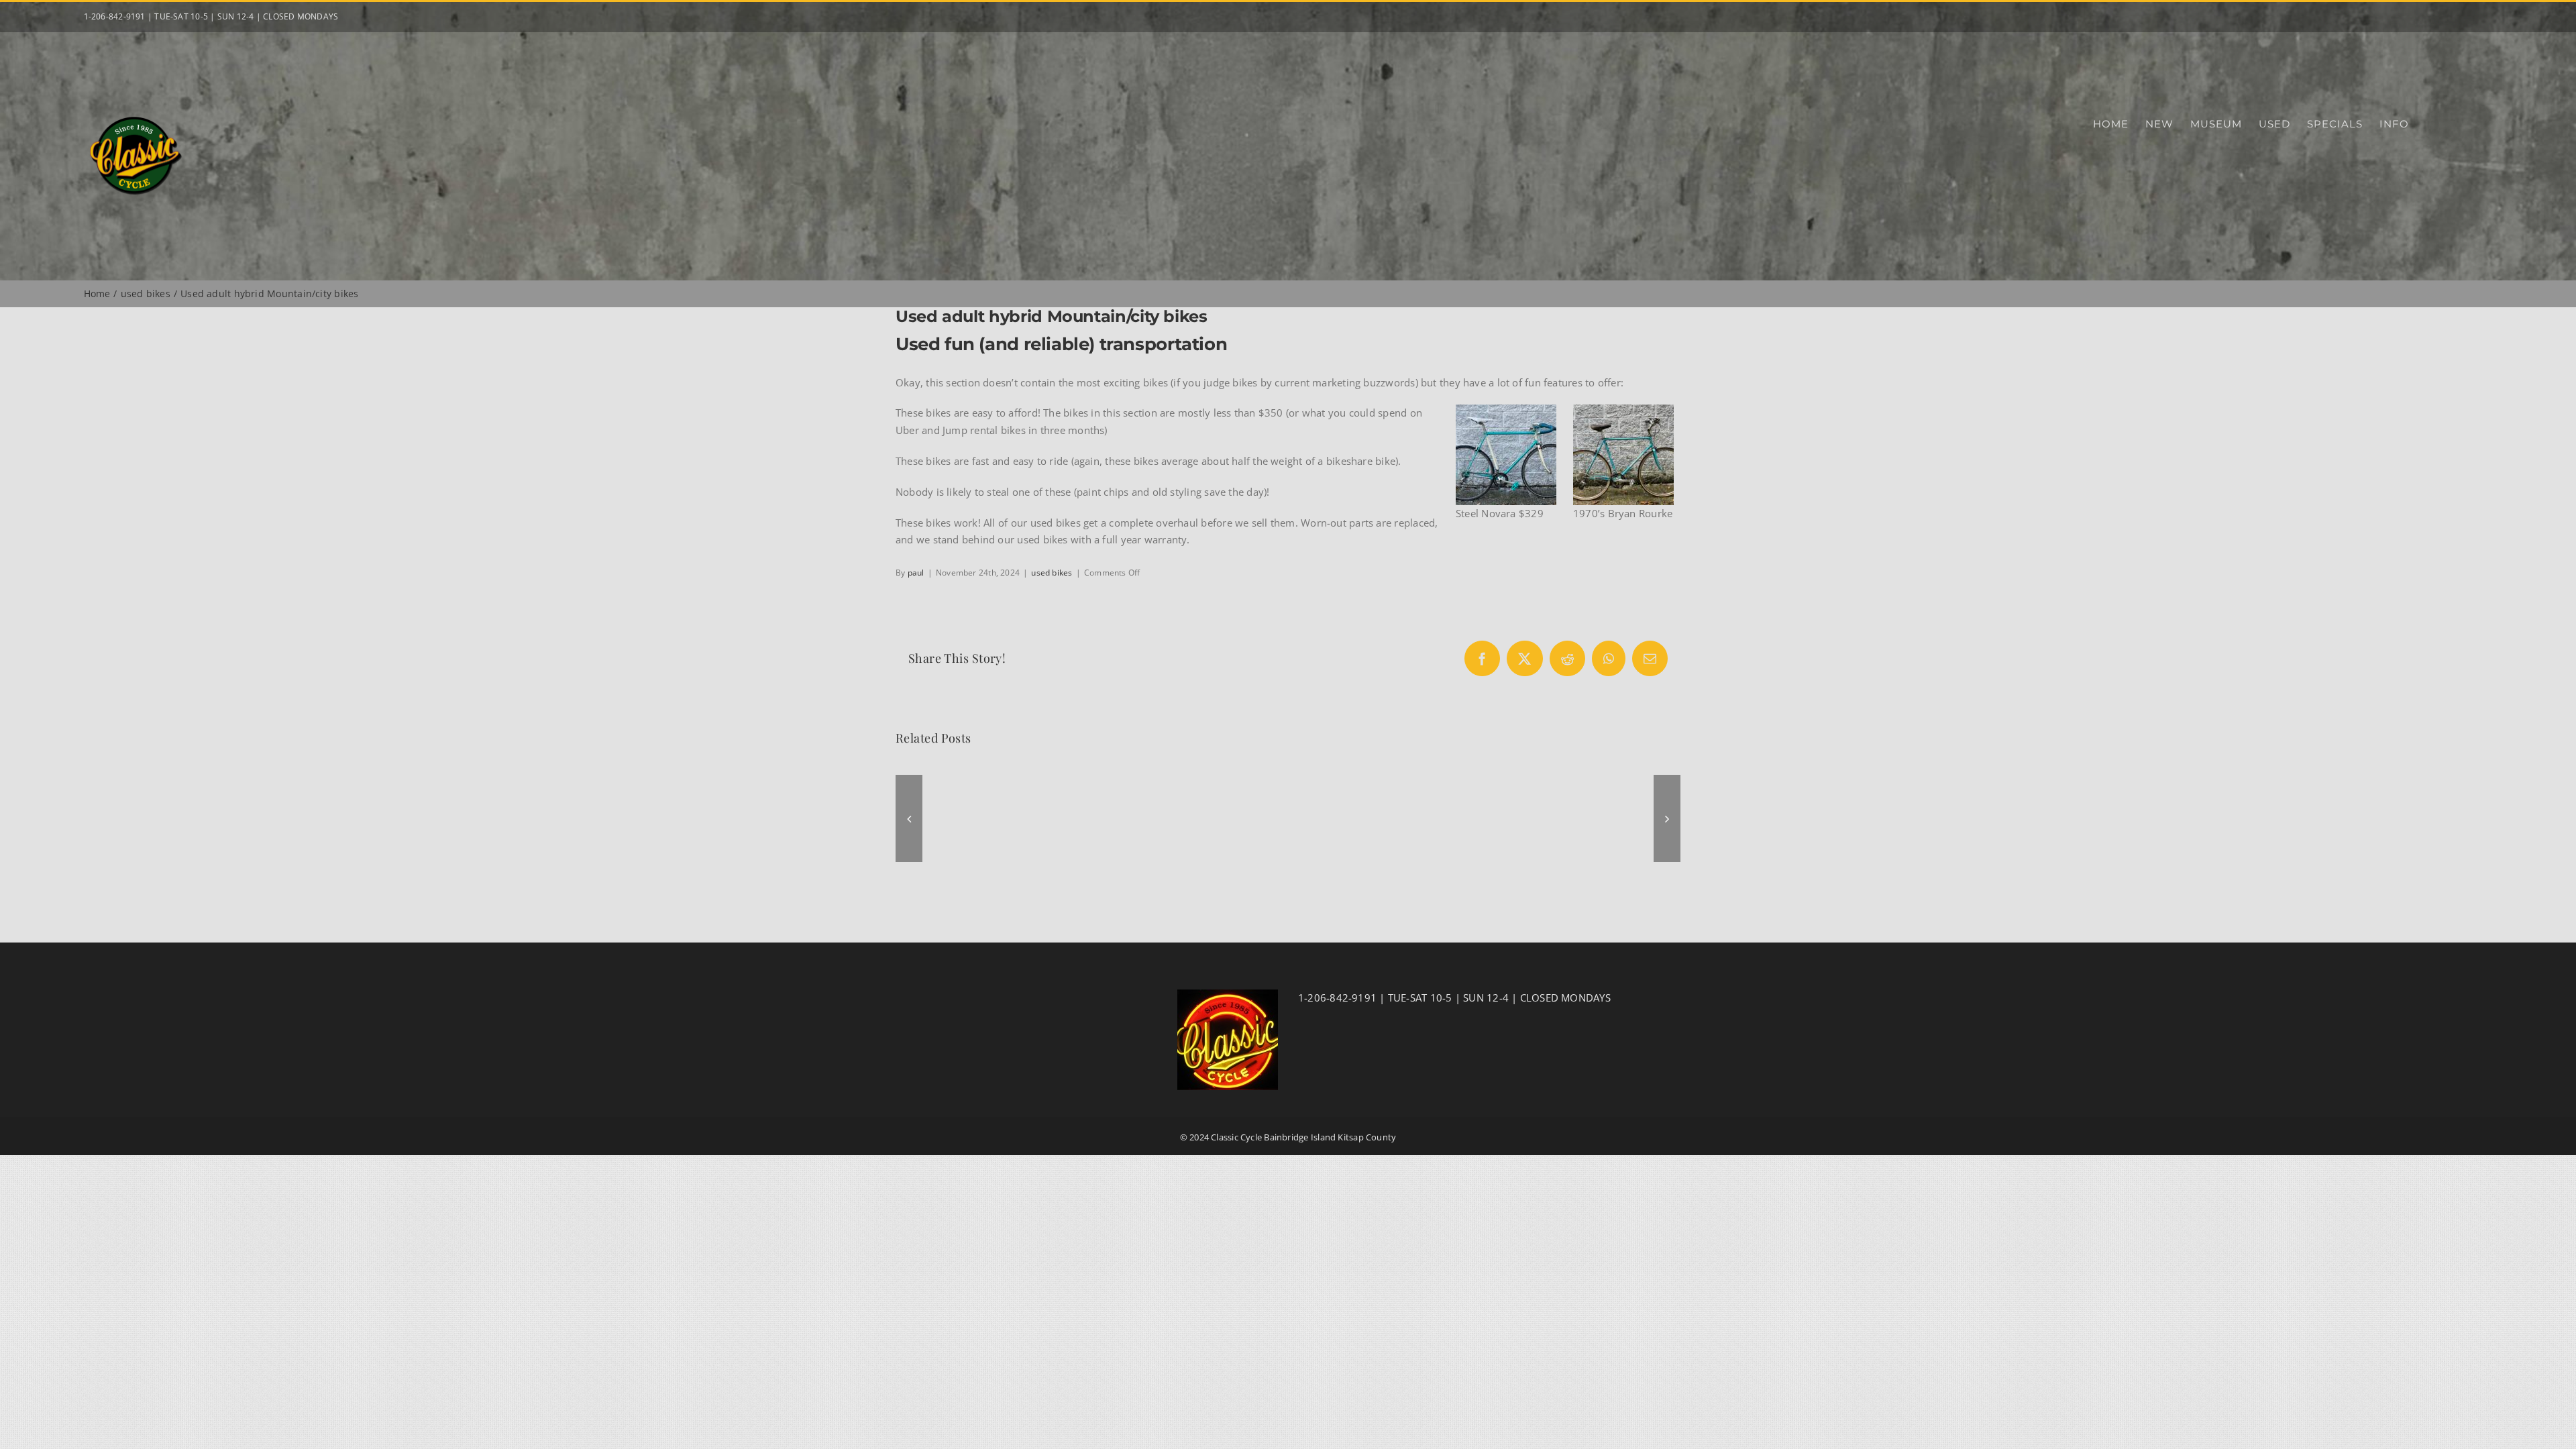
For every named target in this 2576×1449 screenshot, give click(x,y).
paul (916, 573)
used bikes (1052, 573)
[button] (909, 818)
